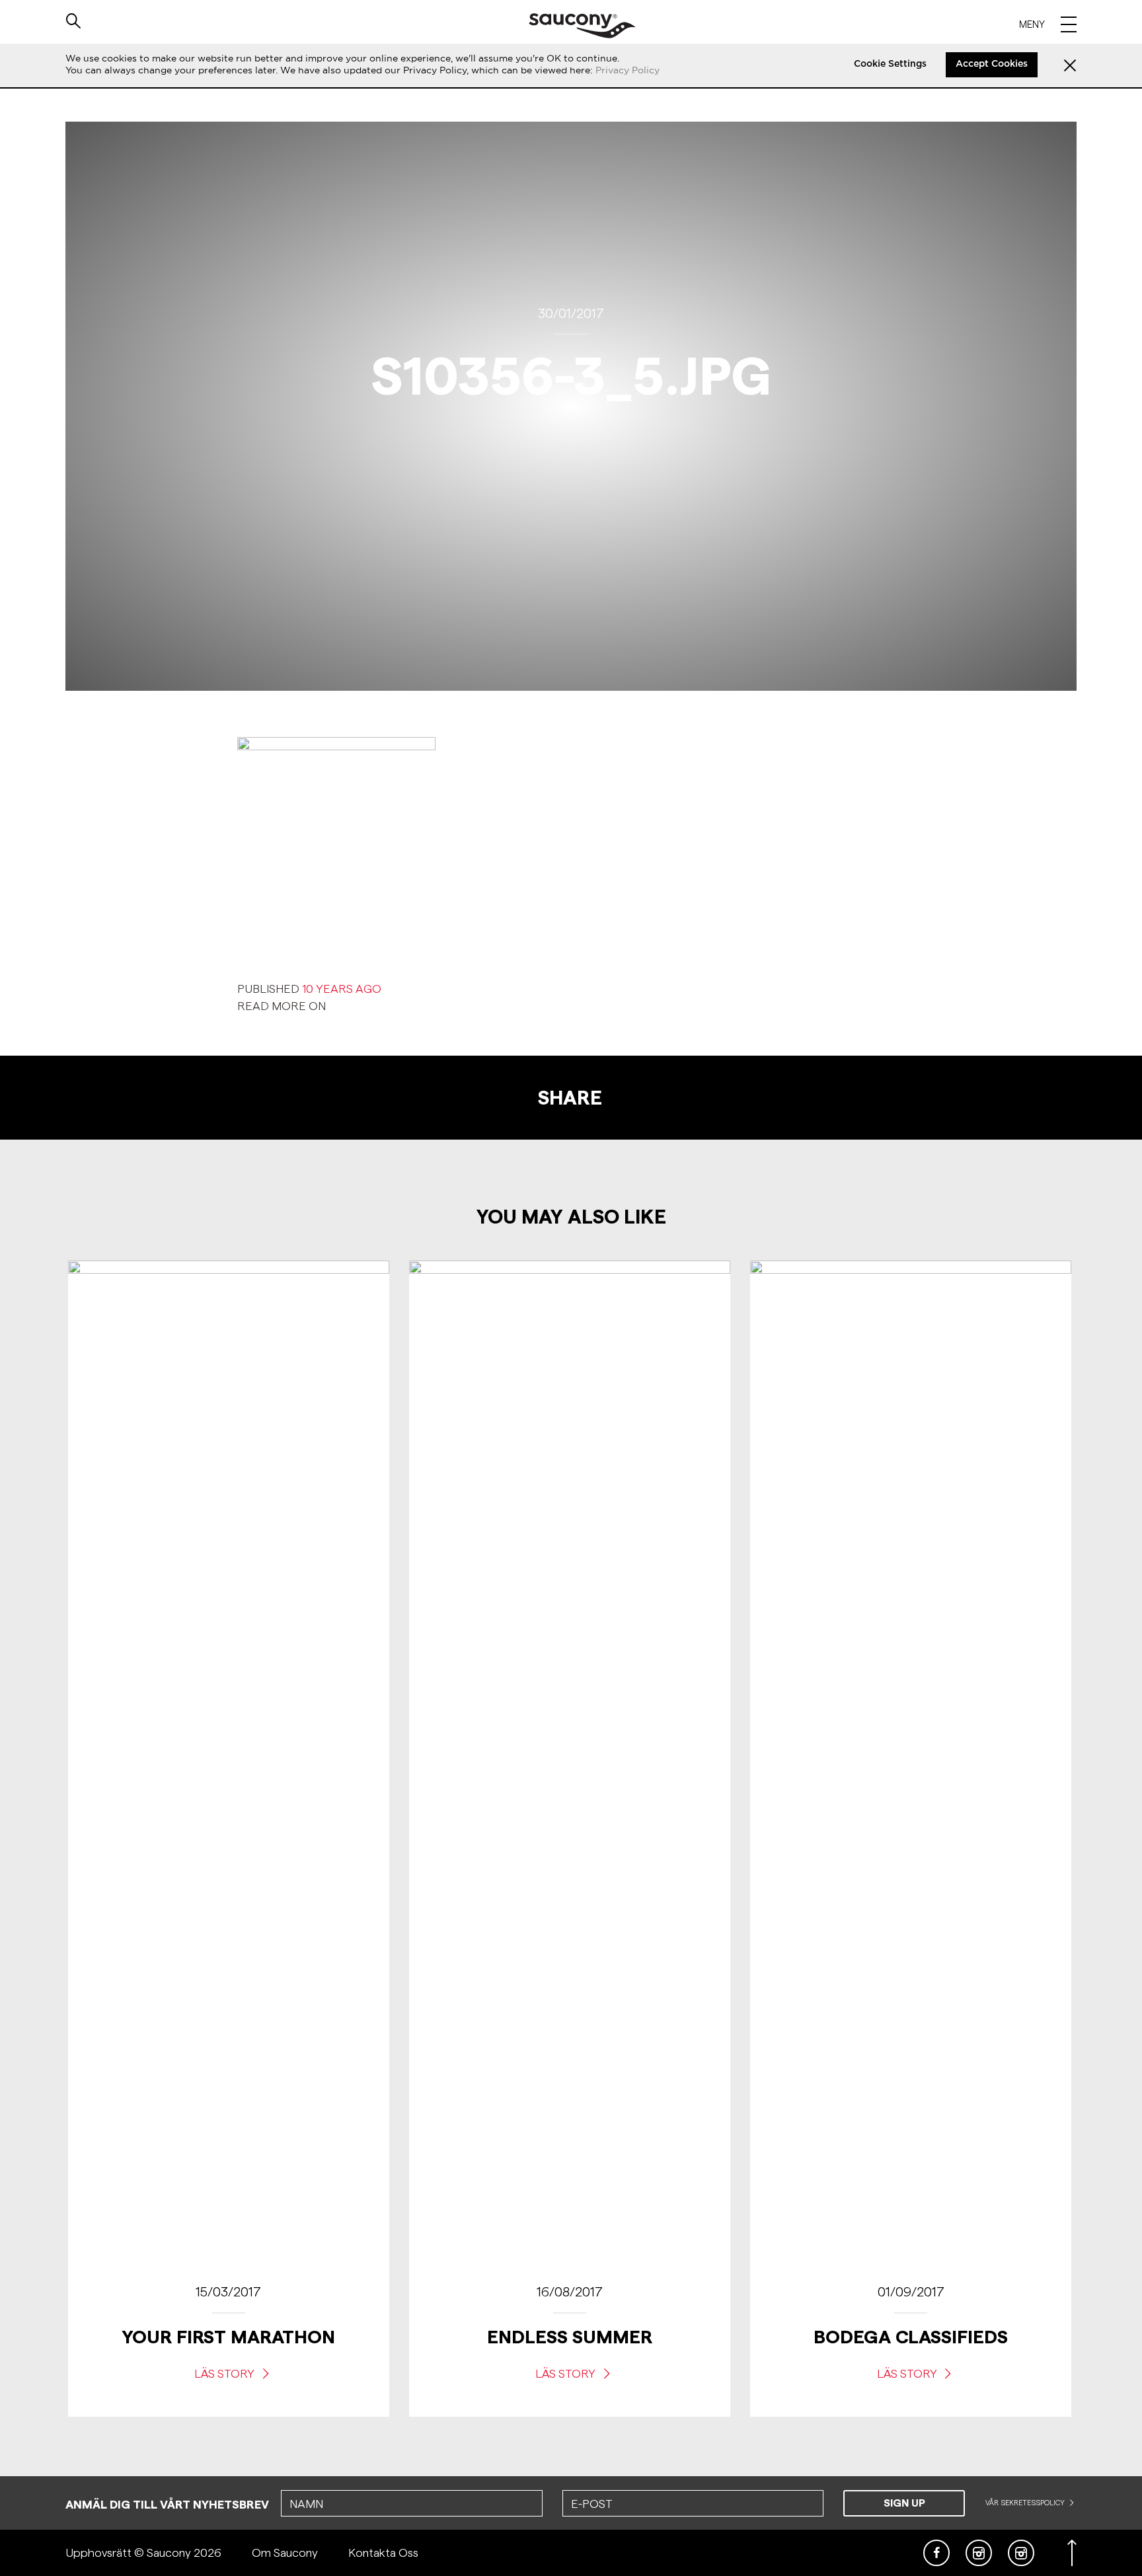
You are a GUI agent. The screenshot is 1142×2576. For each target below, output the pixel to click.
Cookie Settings (890, 64)
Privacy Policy (628, 70)
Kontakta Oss (383, 2553)
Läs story (226, 2373)
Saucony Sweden (582, 26)
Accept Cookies (992, 64)
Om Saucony (285, 2553)
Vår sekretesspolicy (1026, 2503)
